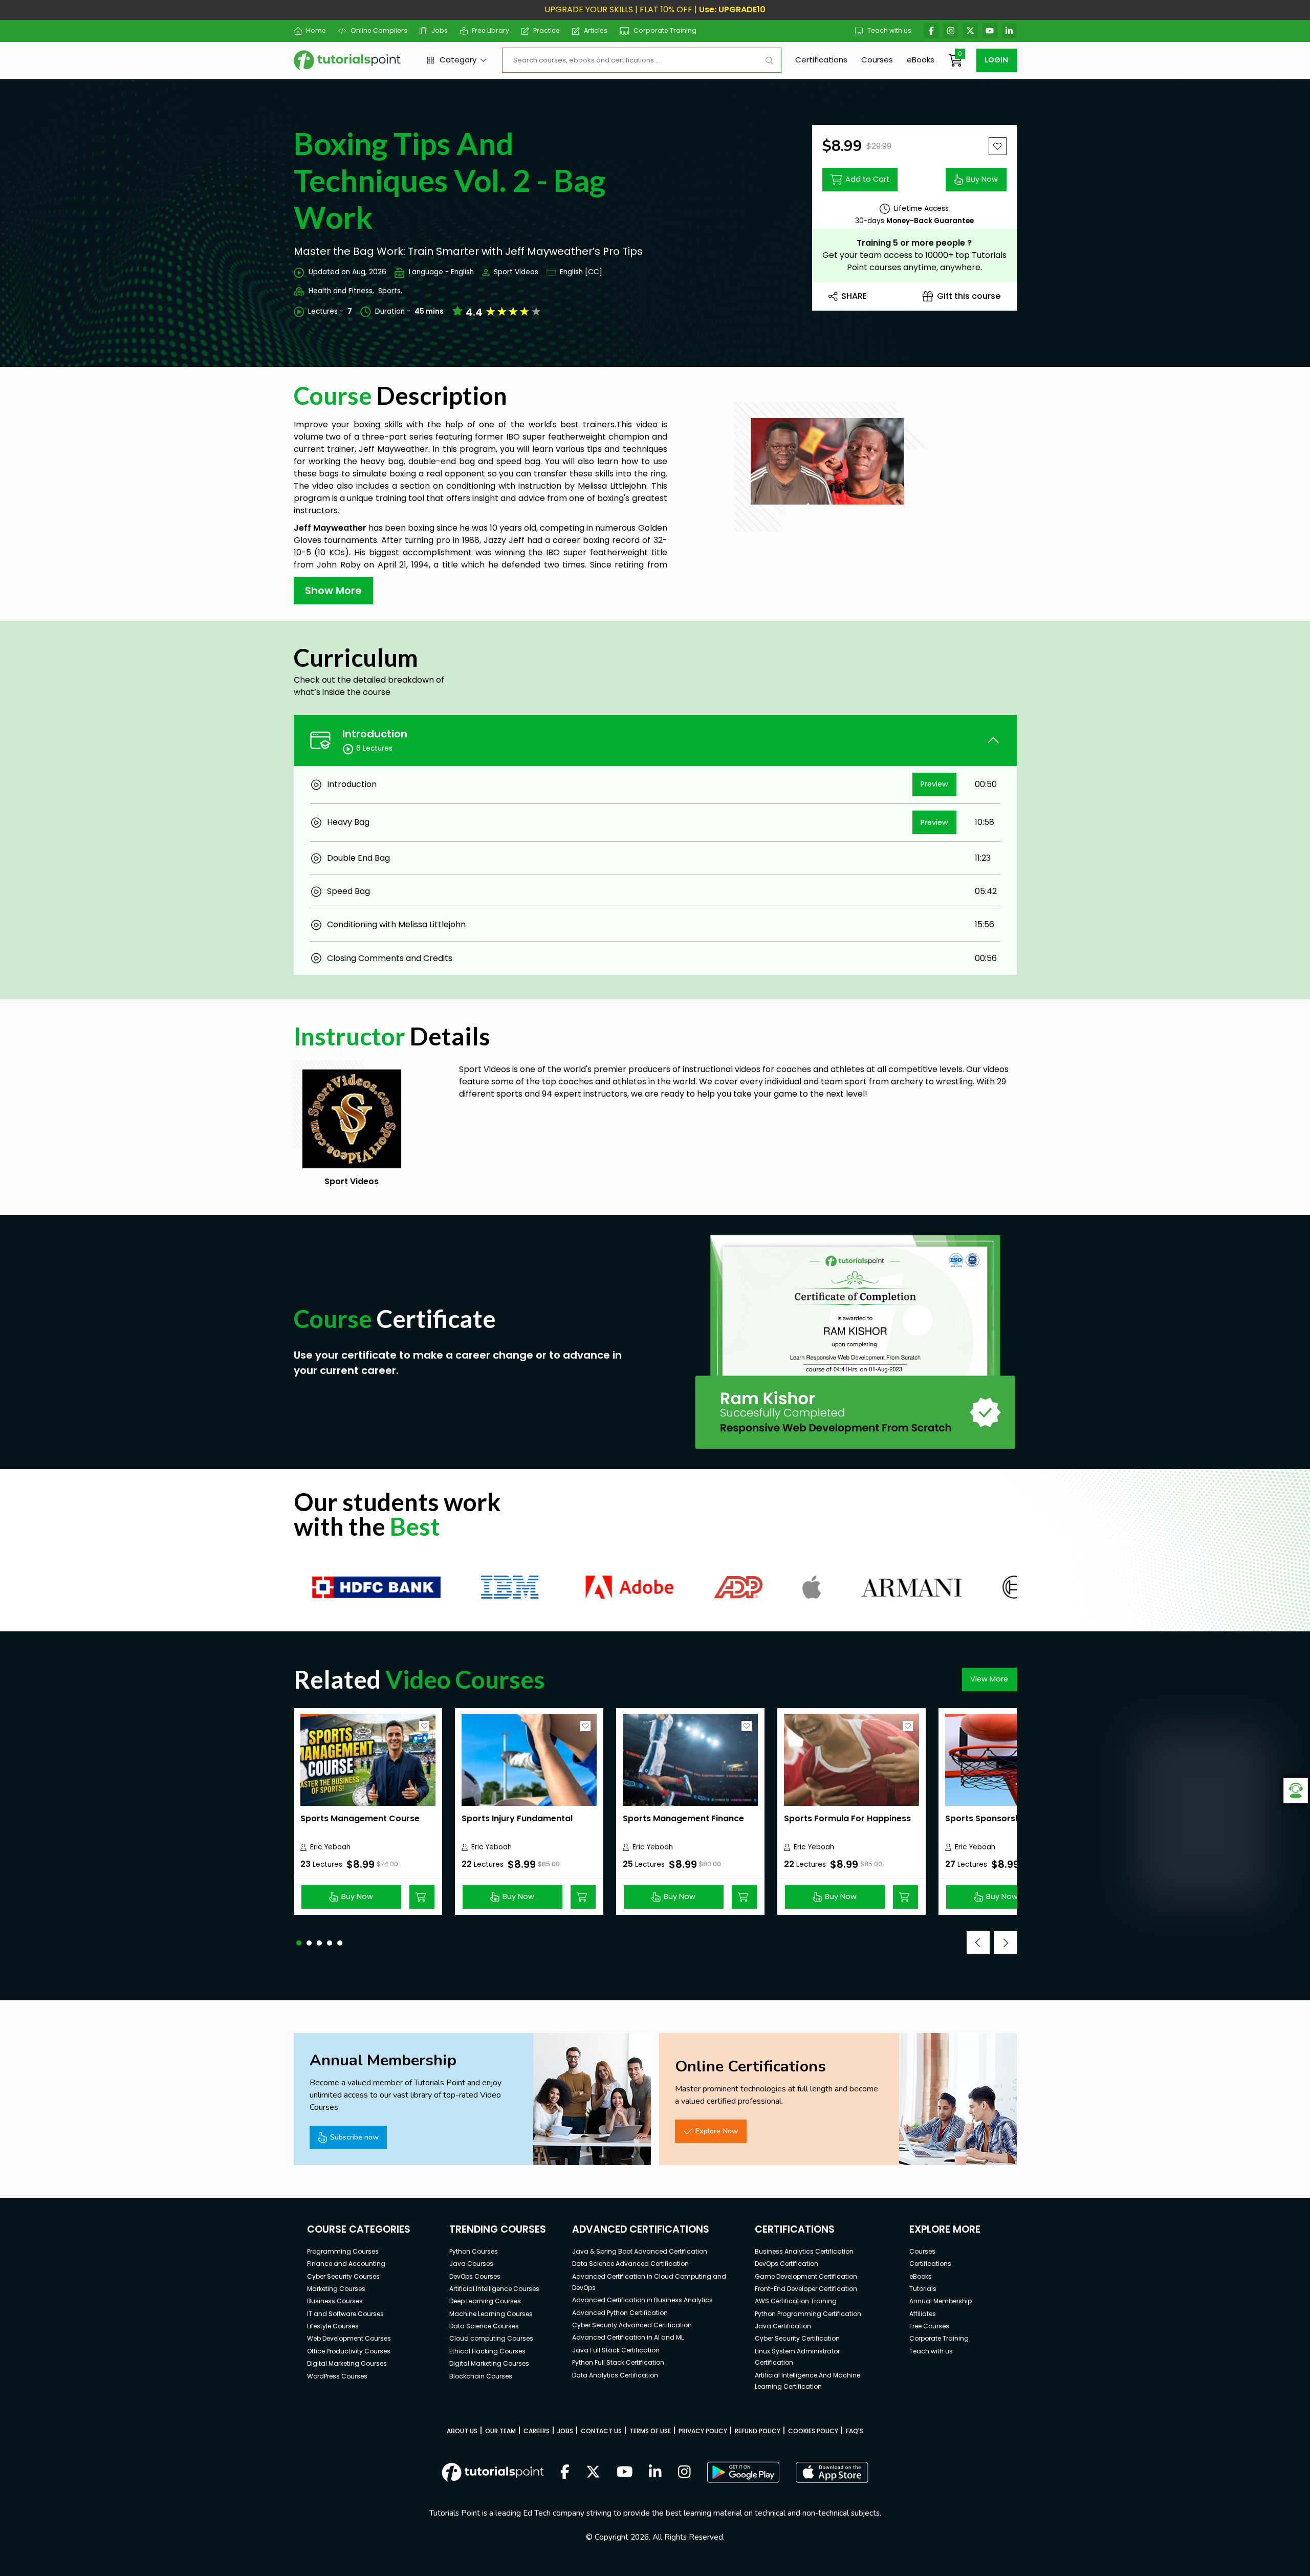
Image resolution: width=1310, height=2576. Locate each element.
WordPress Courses (337, 2376)
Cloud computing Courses (491, 2338)
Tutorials (923, 2289)
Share (854, 296)
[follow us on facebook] (565, 2473)
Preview (934, 784)
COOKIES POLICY (813, 2431)
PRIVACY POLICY (703, 2431)
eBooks (921, 60)
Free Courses (929, 2326)
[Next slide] (1005, 1943)
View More (989, 1679)
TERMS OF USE (650, 2431)
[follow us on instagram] (684, 2473)
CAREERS (537, 2431)
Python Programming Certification (808, 2314)
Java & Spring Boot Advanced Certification (640, 2251)
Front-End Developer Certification (806, 2289)
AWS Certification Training (796, 2301)
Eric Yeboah (330, 1847)
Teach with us (889, 30)
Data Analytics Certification (615, 2375)
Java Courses (471, 2264)
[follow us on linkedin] (655, 2473)
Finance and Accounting (346, 2264)
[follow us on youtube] (625, 2473)
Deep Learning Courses (485, 2301)
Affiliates (923, 2314)
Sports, (390, 291)
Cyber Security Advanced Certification (632, 2325)
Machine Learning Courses (491, 2314)
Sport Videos (516, 272)
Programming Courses (343, 2251)
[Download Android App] (743, 2472)
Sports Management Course (360, 1818)
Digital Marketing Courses (347, 2363)
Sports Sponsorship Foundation (1012, 1818)
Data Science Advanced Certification (630, 2264)
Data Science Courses (484, 2326)
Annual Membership (941, 2301)
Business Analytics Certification (804, 2251)
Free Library (490, 30)
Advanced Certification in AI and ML (628, 2337)
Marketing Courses (336, 2289)
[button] (299, 1943)
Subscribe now (354, 2137)
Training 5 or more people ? (914, 243)
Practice (547, 30)
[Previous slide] (978, 1943)
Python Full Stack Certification (618, 2362)
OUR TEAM (500, 2431)
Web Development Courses (349, 2338)
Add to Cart (867, 179)
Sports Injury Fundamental (517, 1818)
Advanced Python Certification (620, 2313)
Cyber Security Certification (797, 2338)
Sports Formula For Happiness (847, 1818)
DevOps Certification (787, 2264)
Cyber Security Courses (343, 2276)
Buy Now (982, 179)
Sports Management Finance (683, 1818)
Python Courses (474, 2251)
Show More (333, 591)
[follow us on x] (593, 2473)
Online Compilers (379, 30)
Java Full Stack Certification (616, 2350)
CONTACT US (601, 2431)
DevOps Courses (475, 2276)
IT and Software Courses (345, 2314)
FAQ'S (855, 2431)
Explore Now (717, 2131)
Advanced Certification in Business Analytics (642, 2300)
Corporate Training (665, 30)
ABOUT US (462, 2431)
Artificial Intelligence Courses (494, 2289)
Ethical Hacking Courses (487, 2351)
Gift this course (969, 296)
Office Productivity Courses (349, 2351)
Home (316, 30)
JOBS (565, 2431)
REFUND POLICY (758, 2431)
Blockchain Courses (481, 2376)
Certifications (821, 60)
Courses (877, 60)
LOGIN (996, 60)
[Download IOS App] (832, 2472)
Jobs (440, 30)
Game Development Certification (806, 2276)
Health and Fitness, (341, 291)
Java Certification (783, 2326)
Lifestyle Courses (333, 2326)
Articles (596, 30)
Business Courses (335, 2301)
